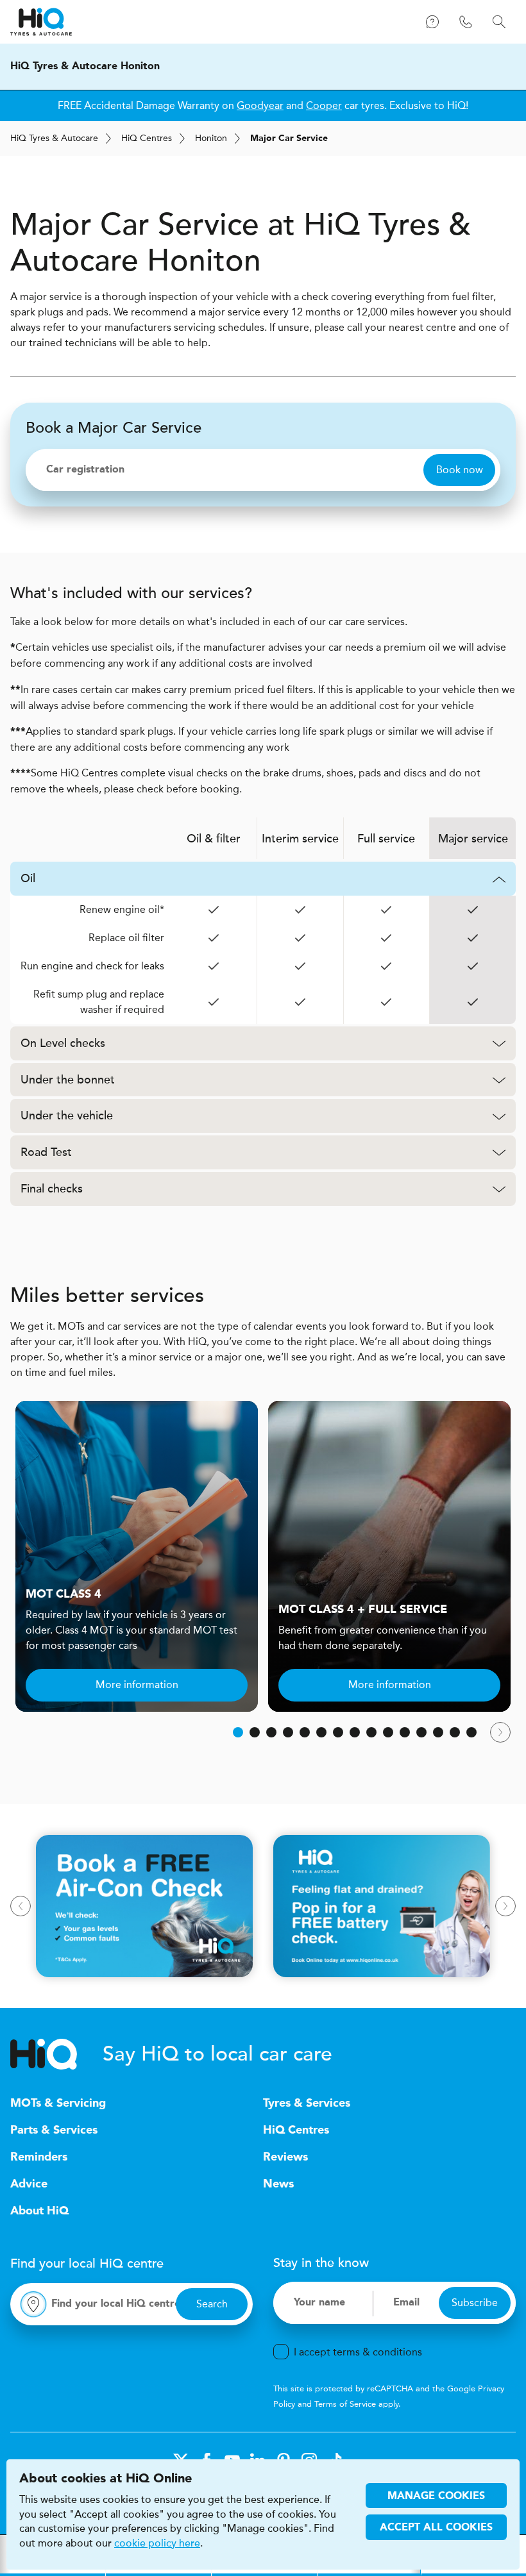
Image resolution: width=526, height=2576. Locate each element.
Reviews (285, 2157)
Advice (29, 2184)
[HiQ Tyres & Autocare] (41, 22)
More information (137, 1685)
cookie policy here (157, 2543)
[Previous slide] (21, 1906)
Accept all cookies (436, 2528)
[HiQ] (56, 2054)
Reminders (39, 2157)
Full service (386, 839)
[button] (238, 1732)
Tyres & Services (307, 2103)
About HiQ (39, 2211)
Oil (28, 878)
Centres (147, 138)
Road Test (46, 1152)
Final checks (52, 1189)
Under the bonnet (68, 1080)
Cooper (324, 105)
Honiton (211, 138)
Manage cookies (436, 2497)
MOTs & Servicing (58, 2103)
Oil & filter (214, 839)
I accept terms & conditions (358, 2352)
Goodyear (260, 105)
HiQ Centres (296, 2130)
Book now (460, 470)
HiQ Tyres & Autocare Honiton (85, 67)
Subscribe (475, 2303)
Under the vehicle (67, 1116)
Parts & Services (54, 2130)
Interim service (300, 839)
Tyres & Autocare (54, 138)
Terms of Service (345, 2404)
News (278, 2184)
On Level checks (63, 1043)
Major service (473, 839)
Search (212, 2304)
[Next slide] (500, 1732)
